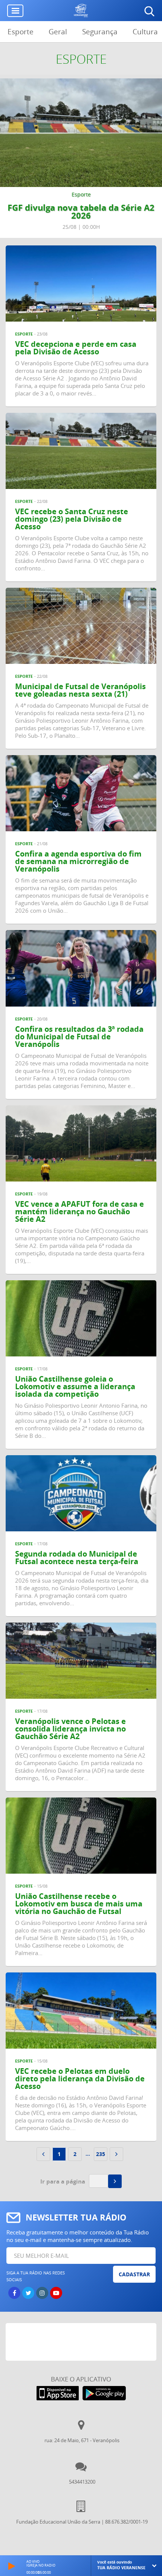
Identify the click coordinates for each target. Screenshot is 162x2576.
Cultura (145, 32)
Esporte (21, 32)
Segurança (100, 32)
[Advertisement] (84, 2342)
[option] (81, 158)
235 (101, 2154)
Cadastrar (134, 2274)
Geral (58, 32)
